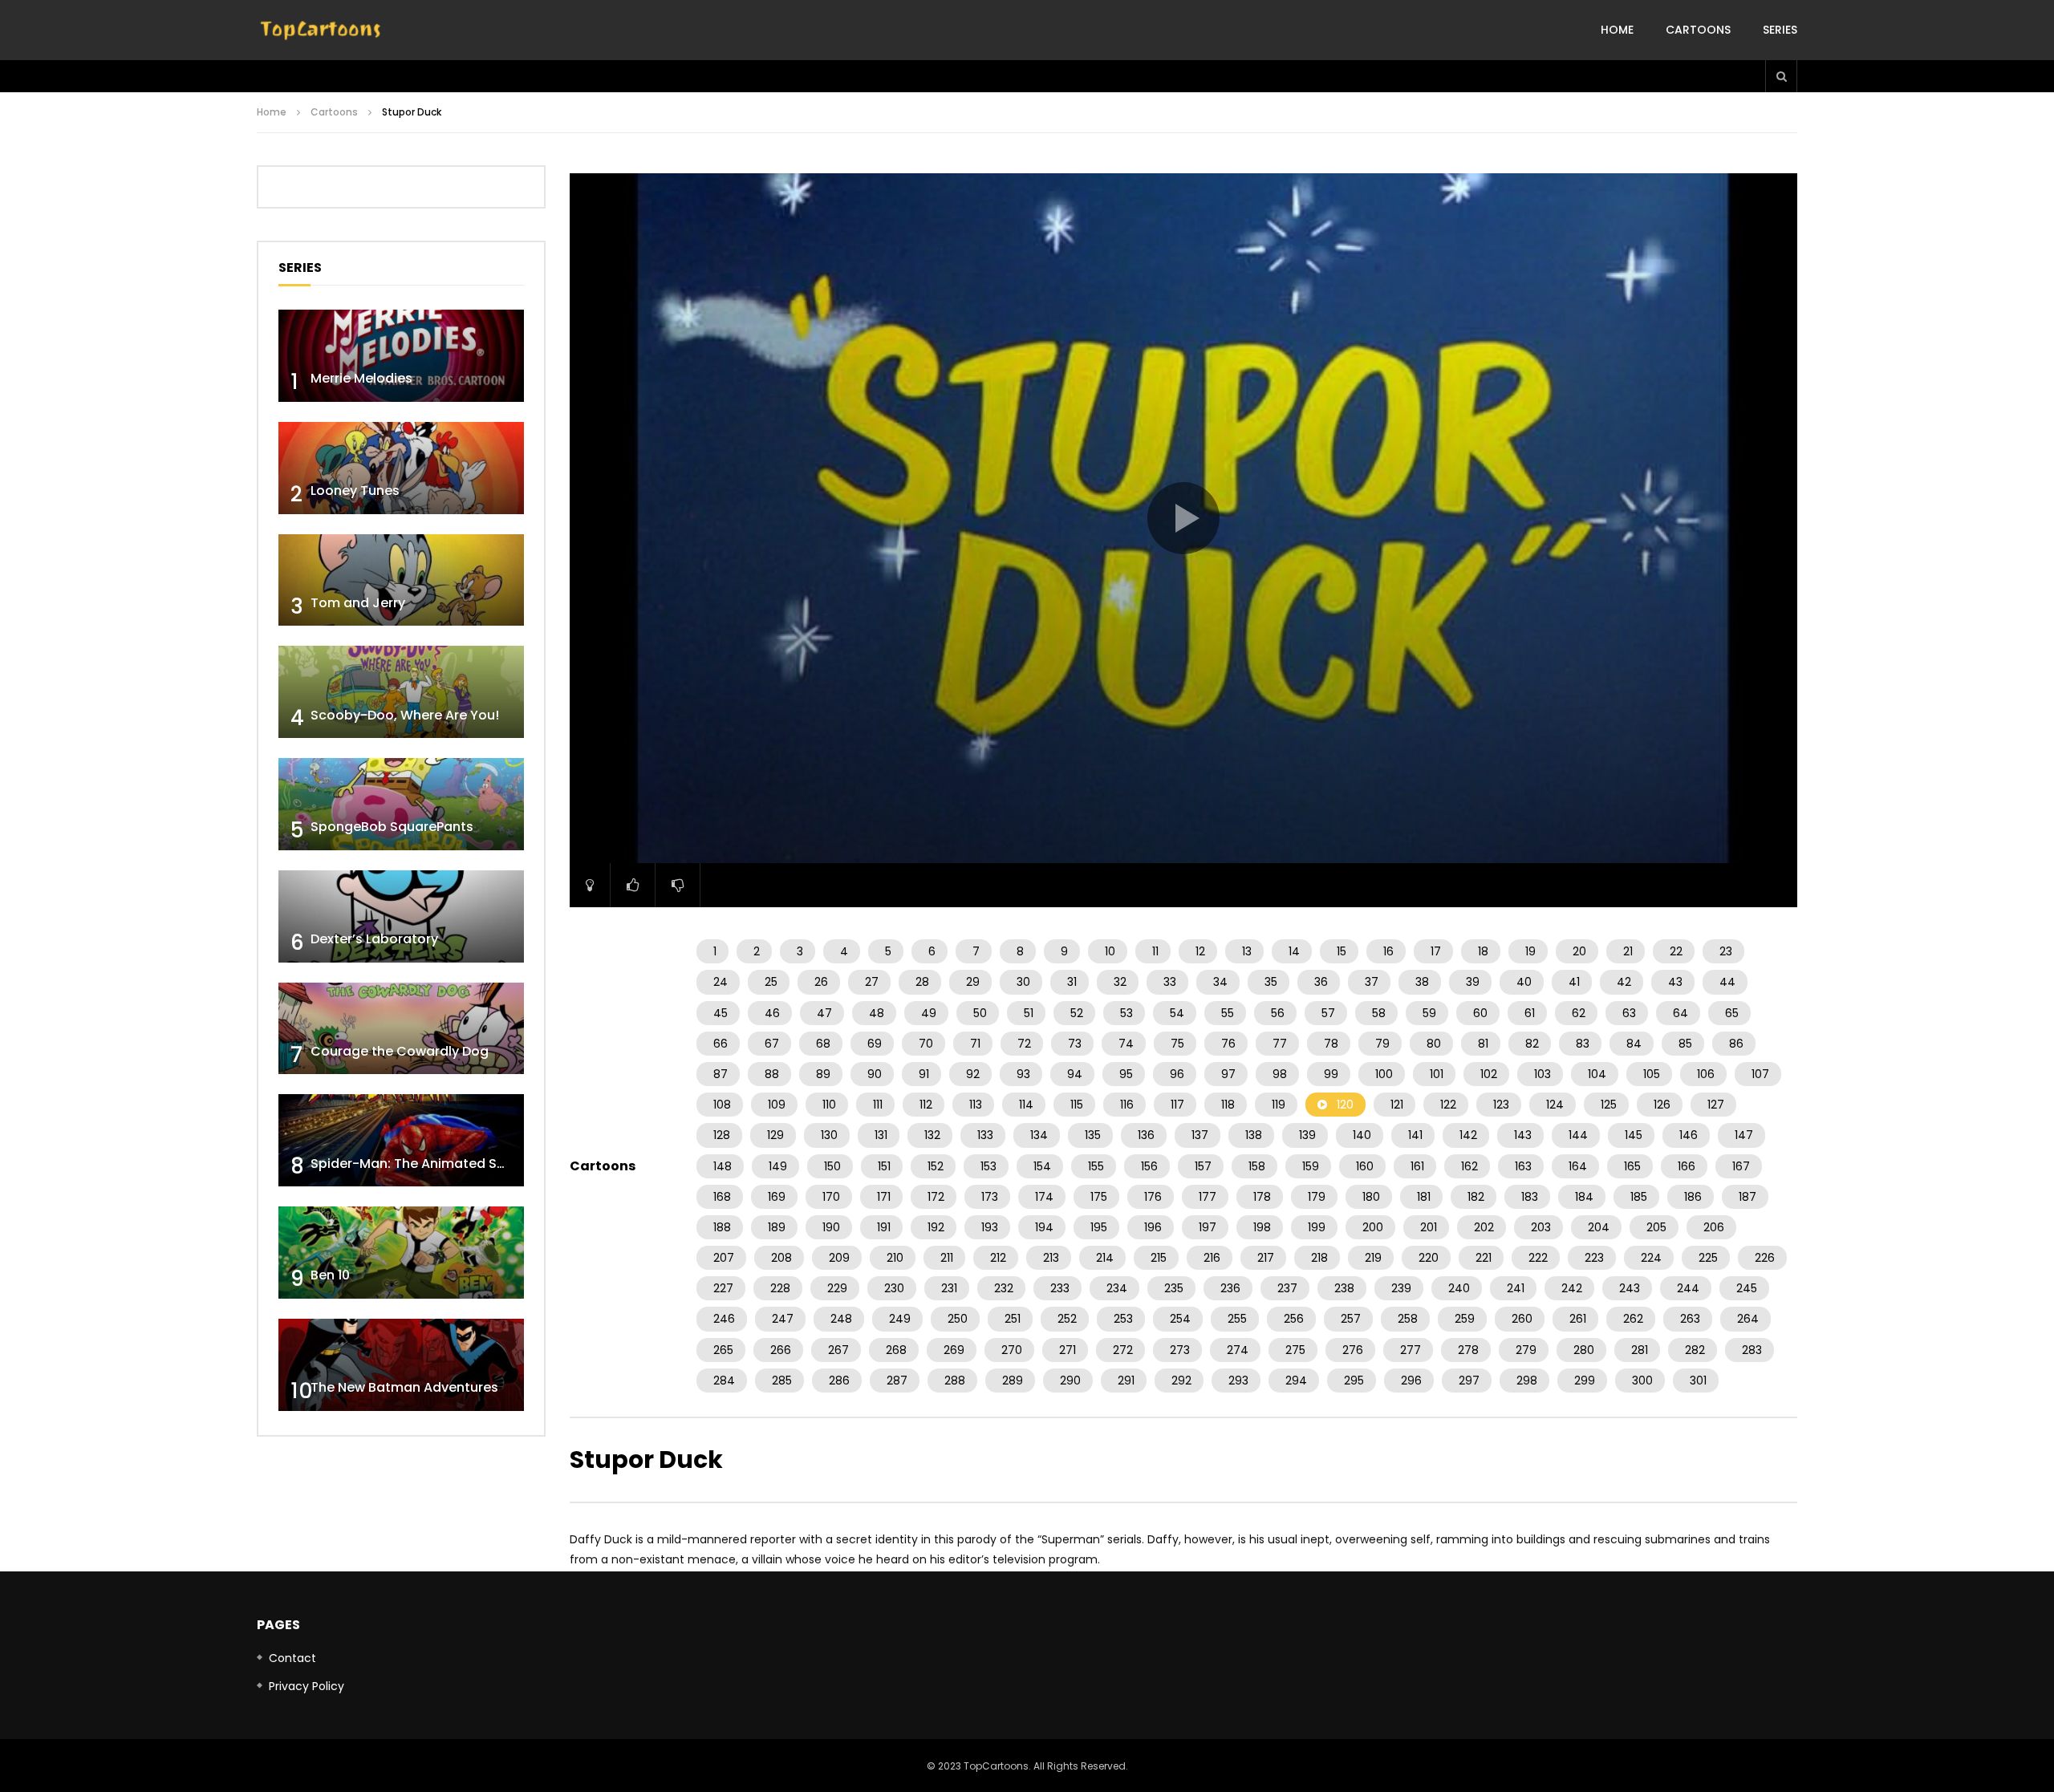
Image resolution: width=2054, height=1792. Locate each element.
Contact (292, 1658)
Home (1617, 30)
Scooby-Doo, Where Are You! (405, 715)
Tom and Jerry (358, 603)
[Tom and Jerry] (401, 580)
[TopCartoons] (321, 30)
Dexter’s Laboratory (374, 939)
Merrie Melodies (361, 378)
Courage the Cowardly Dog (400, 1051)
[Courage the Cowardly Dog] (401, 1029)
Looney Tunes (355, 491)
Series (1780, 30)
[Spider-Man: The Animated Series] (401, 1140)
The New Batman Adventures (404, 1387)
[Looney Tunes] (401, 468)
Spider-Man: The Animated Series (419, 1164)
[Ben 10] (401, 1253)
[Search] (1781, 76)
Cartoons (1698, 30)
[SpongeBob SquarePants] (401, 804)
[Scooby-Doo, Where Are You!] (401, 692)
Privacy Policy (306, 1686)
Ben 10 (330, 1275)
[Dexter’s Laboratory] (401, 916)
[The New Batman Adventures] (401, 1365)
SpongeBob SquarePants (392, 827)
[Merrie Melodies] (401, 356)
